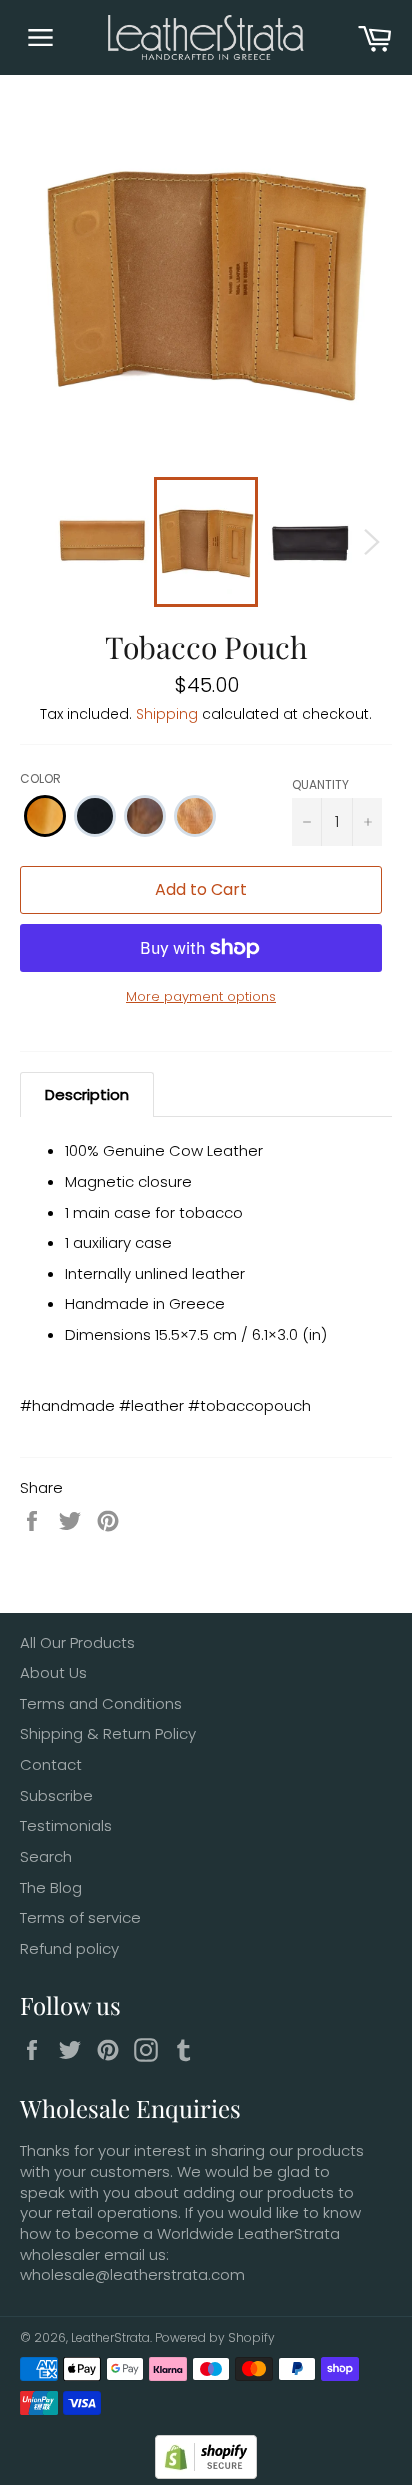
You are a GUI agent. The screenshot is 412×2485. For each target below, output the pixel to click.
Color (40, 778)
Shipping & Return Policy (108, 1733)
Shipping (167, 714)
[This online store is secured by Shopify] (206, 2473)
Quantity (320, 784)
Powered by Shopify (215, 2337)
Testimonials (66, 1825)
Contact (51, 1764)
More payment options (201, 997)
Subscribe (56, 1795)
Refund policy (69, 1948)
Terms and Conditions (101, 1703)
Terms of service (80, 1917)
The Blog (51, 1887)
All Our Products (77, 1642)
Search (46, 1856)
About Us (53, 1672)
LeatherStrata (110, 2337)
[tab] (87, 1095)
